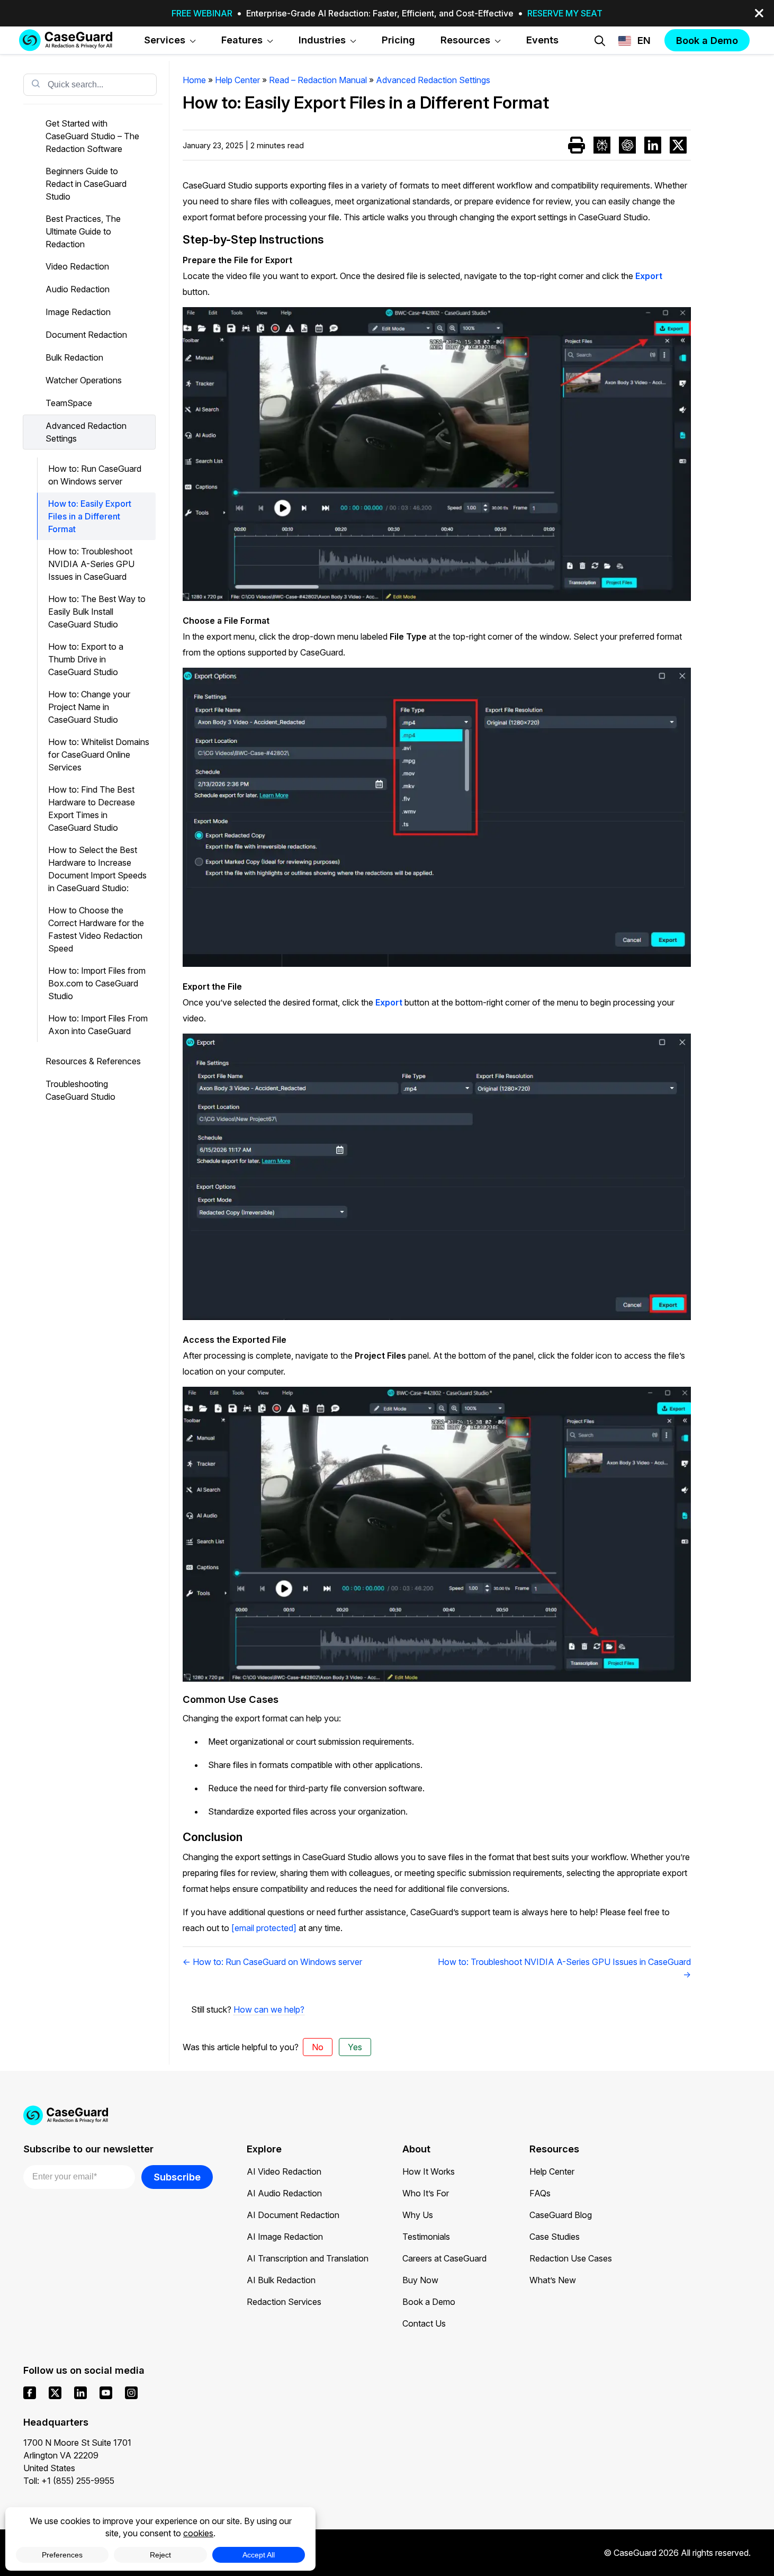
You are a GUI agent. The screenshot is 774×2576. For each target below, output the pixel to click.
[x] (55, 2393)
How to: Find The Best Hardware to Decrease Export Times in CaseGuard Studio (92, 809)
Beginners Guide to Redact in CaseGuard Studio (86, 184)
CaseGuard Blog (561, 2215)
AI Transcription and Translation (308, 2258)
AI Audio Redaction (284, 2193)
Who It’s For (426, 2193)
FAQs (540, 2193)
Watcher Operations (84, 380)
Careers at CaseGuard (444, 2258)
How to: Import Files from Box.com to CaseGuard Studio (97, 983)
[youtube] (106, 2393)
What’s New (553, 2280)
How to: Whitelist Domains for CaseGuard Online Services (99, 755)
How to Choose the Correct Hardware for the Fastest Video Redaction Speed (96, 929)
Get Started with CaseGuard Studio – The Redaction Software (92, 136)
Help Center (552, 2171)
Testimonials (426, 2237)
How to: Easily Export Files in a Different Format (90, 516)
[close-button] (759, 13)
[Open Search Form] (600, 41)
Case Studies (555, 2237)
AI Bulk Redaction (281, 2280)
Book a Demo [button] (707, 40)
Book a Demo (429, 2302)
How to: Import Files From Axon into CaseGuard (98, 1025)
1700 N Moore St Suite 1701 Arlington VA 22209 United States (77, 2455)
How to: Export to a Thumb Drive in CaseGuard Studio (86, 659)
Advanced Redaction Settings (86, 432)
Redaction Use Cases (571, 2258)
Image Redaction (78, 312)
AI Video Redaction (284, 2171)
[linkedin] (80, 2393)
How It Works (429, 2171)
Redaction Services (284, 2302)
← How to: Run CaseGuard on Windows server (272, 1962)
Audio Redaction (78, 289)
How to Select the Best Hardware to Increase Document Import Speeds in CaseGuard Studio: (97, 869)
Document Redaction (86, 335)
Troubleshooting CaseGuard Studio (80, 1090)
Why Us (418, 2215)
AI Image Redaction (285, 2237)
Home (194, 80)
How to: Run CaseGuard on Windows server (95, 475)
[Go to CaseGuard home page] (66, 40)
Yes (355, 2047)
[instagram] (131, 2393)
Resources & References (93, 1061)
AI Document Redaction (293, 2215)
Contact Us (424, 2323)
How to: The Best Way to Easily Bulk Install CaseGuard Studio (97, 612)
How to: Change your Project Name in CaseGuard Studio (89, 707)
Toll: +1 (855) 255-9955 (69, 2481)
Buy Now (420, 2280)
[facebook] (30, 2393)
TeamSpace (69, 403)
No (318, 2047)
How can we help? (269, 2009)
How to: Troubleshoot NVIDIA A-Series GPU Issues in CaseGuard (91, 564)
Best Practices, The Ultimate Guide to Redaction (83, 231)
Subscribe (177, 2177)
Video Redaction (77, 266)
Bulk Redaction (74, 357)
